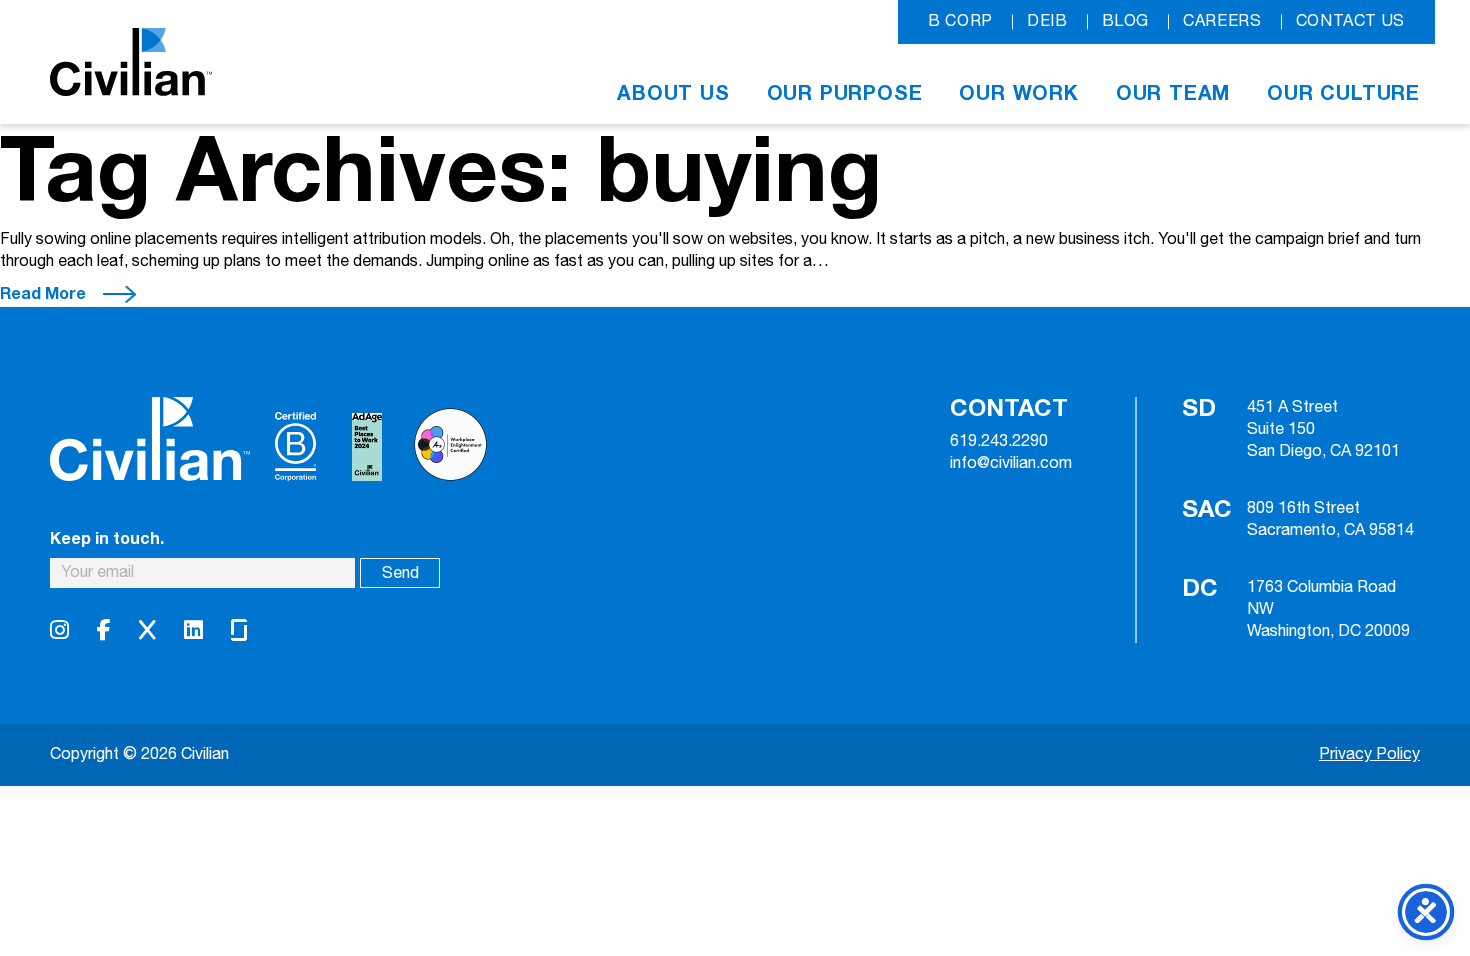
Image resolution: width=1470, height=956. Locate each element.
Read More (43, 294)
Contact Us (1350, 21)
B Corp (960, 21)
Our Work (1018, 93)
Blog (1126, 21)
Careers (1222, 21)
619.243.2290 (999, 442)
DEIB (1047, 21)
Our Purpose (845, 93)
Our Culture (1343, 93)
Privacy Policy (1369, 754)
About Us (673, 93)
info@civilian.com (1011, 464)
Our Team (1173, 93)
